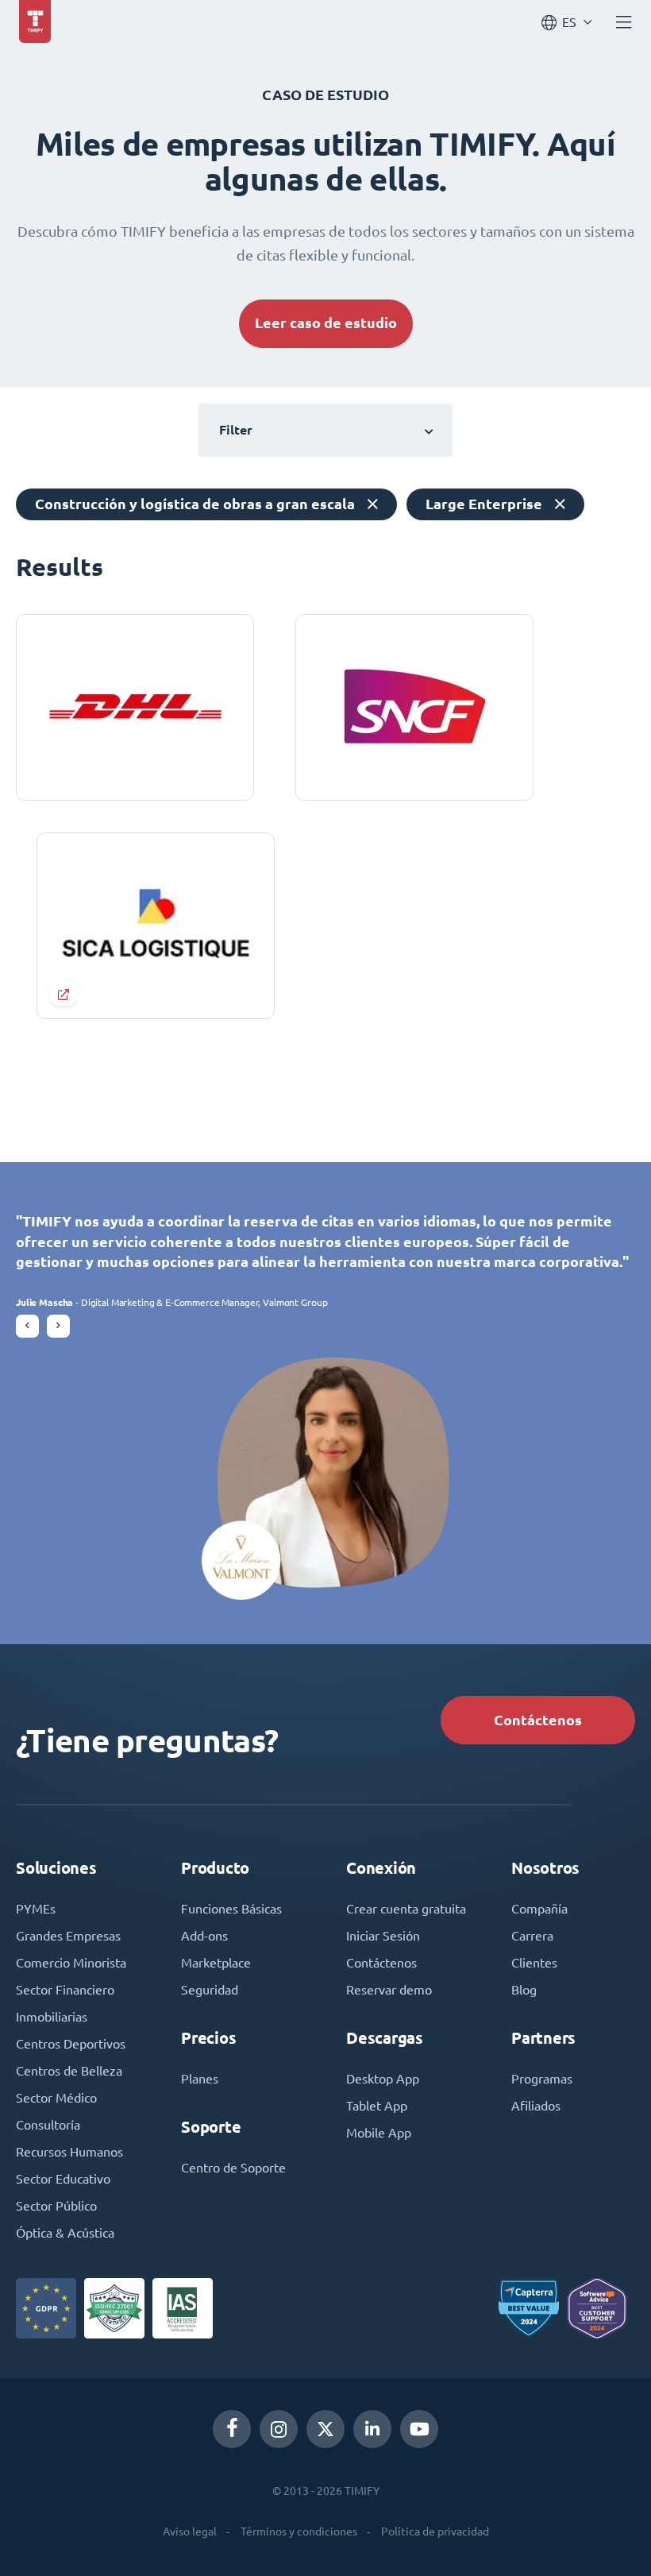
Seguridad (210, 1990)
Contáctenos (538, 1720)
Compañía (539, 1909)
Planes (200, 2079)
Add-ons (204, 1936)
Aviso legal (190, 2532)
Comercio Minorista (71, 1963)
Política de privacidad (435, 2532)
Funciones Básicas (231, 1909)
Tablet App (377, 2106)
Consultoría (48, 2125)
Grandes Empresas (68, 1936)
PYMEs (36, 1909)
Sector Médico (56, 2098)
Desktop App (383, 2079)
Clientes (534, 1963)
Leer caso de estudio (326, 323)
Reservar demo (389, 1990)
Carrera (532, 1936)
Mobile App (379, 2133)
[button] (27, 1326)
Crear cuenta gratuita (406, 1909)
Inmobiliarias (52, 2017)
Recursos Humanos (69, 2152)
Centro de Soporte (233, 2168)
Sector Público (56, 2206)
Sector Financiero (65, 1990)
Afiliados (536, 2106)
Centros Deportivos (71, 2044)
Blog (524, 1990)
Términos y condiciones (299, 2532)
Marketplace (216, 1963)
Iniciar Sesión (383, 1936)
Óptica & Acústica (65, 2233)
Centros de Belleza (69, 2071)
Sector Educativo (63, 2179)
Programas (542, 2079)
